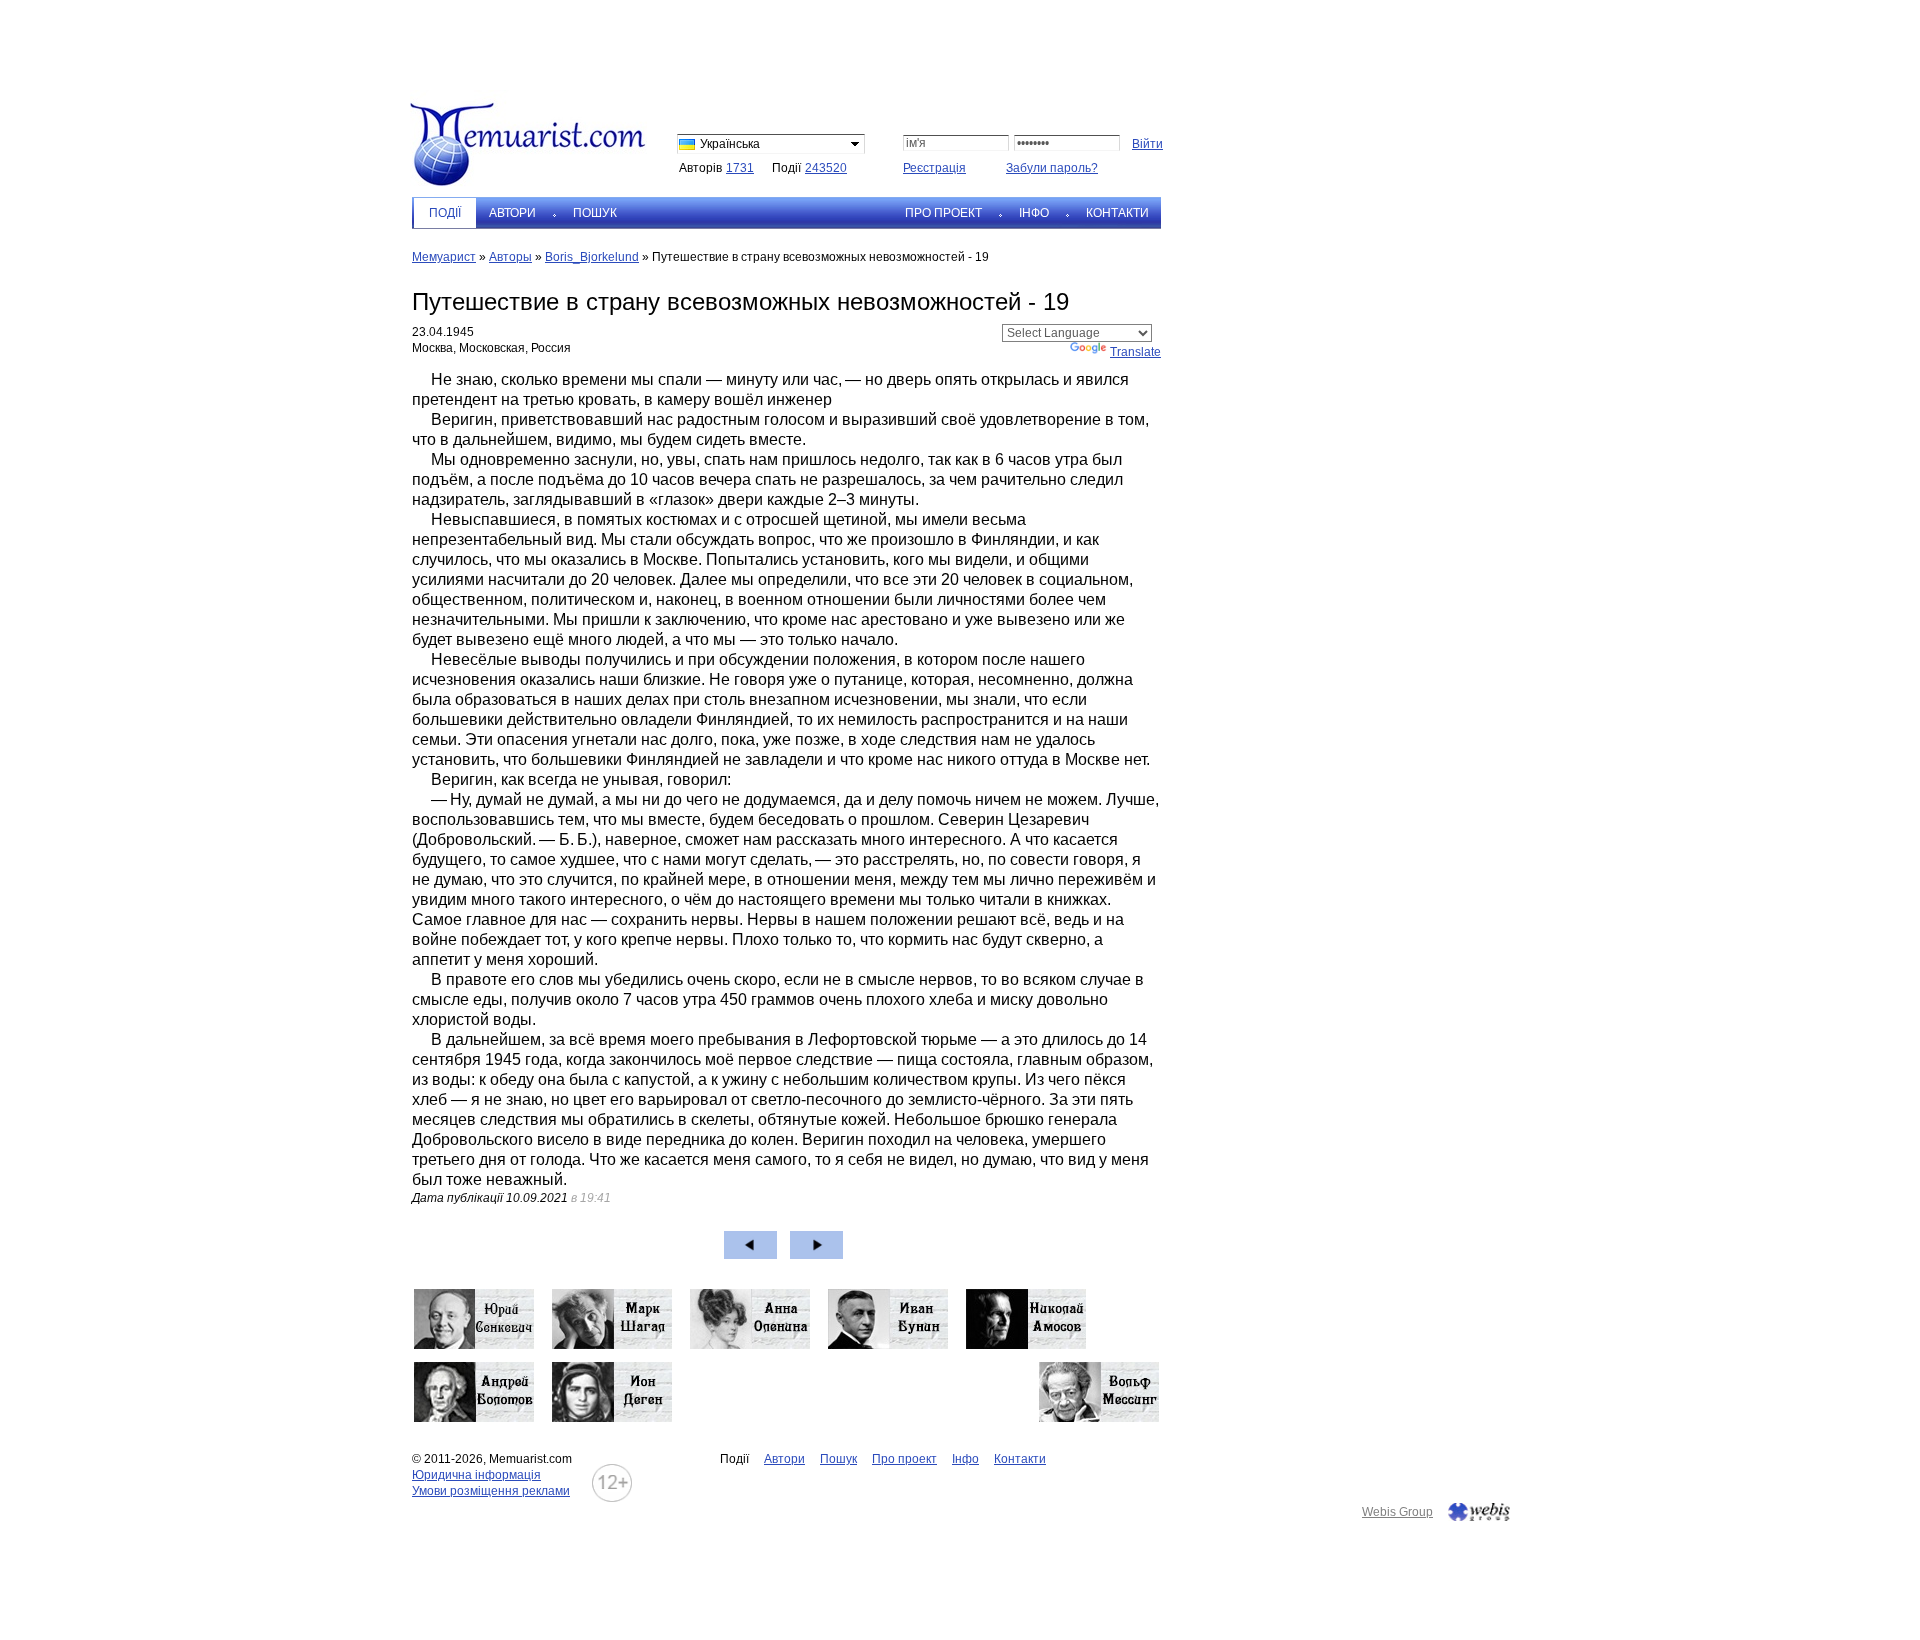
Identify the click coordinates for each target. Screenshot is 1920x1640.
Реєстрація (934, 168)
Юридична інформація (476, 1475)
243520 (826, 168)
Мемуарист (444, 257)
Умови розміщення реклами (491, 1491)
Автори (512, 213)
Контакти (1117, 213)
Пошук (595, 213)
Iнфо (1034, 213)
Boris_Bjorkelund (592, 257)
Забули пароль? (1052, 168)
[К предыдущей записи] (750, 1245)
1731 (740, 168)
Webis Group (1397, 1512)
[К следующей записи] (816, 1245)
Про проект (943, 213)
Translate (1135, 352)
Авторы (510, 257)
